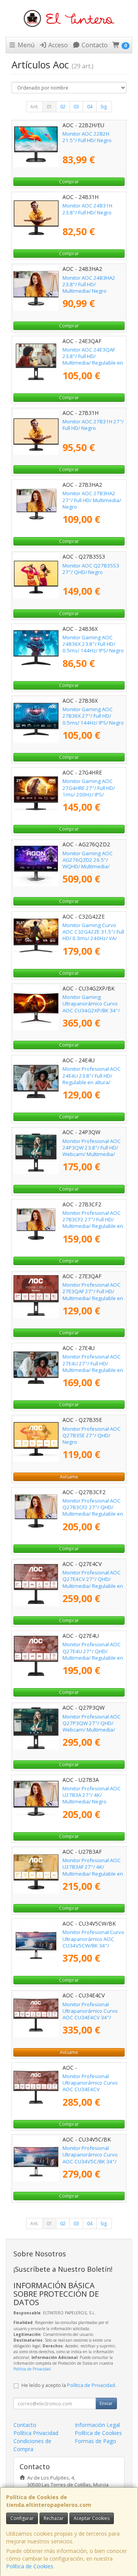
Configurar (22, 2518)
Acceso (57, 45)
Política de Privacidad (32, 2369)
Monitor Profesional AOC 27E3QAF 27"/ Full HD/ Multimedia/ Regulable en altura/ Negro (93, 1295)
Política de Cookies (30, 2566)
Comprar (69, 182)
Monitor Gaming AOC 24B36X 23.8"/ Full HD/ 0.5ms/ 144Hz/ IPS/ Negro (93, 644)
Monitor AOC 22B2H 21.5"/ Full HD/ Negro (87, 137)
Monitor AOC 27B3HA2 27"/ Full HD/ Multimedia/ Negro (92, 500)
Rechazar (54, 2518)
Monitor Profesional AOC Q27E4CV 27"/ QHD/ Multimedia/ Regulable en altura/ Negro (93, 1582)
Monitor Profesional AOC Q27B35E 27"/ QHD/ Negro (92, 1436)
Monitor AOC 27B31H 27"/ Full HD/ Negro (93, 425)
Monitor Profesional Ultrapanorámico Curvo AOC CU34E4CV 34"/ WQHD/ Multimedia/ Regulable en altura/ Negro (90, 2021)
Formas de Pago (95, 2441)
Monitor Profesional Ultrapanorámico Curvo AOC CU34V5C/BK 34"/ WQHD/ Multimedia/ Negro (90, 2161)
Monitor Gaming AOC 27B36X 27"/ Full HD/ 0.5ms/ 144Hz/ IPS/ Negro (93, 716)
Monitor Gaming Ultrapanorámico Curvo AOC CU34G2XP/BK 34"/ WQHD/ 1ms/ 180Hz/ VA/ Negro (92, 1010)
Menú (25, 45)
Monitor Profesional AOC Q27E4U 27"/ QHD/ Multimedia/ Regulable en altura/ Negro (93, 1654)
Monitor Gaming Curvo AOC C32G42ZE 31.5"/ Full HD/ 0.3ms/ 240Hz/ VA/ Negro (93, 935)
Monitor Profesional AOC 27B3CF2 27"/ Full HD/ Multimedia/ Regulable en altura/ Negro (93, 1223)
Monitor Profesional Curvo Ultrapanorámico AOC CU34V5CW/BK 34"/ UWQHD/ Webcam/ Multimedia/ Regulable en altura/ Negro (93, 1949)
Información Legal (97, 2425)
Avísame (69, 1477)
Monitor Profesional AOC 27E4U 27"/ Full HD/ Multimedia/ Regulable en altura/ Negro (93, 1367)
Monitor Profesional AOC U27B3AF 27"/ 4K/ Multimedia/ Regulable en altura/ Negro (93, 1870)
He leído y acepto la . (69, 2385)
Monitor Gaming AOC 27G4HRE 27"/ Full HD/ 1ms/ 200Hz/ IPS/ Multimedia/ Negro (89, 791)
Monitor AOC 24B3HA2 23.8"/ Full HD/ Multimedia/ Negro (89, 284)
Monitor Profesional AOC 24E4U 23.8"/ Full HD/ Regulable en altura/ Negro (92, 1079)
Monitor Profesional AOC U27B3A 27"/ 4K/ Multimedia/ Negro (92, 1795)
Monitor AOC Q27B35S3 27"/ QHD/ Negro (91, 569)
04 (90, 107)
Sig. (104, 107)
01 (49, 107)
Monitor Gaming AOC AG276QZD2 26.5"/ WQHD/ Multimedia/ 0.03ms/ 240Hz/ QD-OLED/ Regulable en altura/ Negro (88, 870)
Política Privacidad (36, 2433)
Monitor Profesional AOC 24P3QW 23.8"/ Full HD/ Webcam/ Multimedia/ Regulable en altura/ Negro (92, 1154)
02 (63, 107)
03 (76, 107)
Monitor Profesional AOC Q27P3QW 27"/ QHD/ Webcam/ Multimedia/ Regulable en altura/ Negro (92, 1730)
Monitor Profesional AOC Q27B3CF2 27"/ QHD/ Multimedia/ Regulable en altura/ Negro (93, 1511)
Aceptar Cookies (92, 2518)
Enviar (106, 2403)
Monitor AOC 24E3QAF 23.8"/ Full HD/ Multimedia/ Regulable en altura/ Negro (93, 360)
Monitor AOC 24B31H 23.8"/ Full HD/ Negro (87, 209)
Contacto (94, 45)
